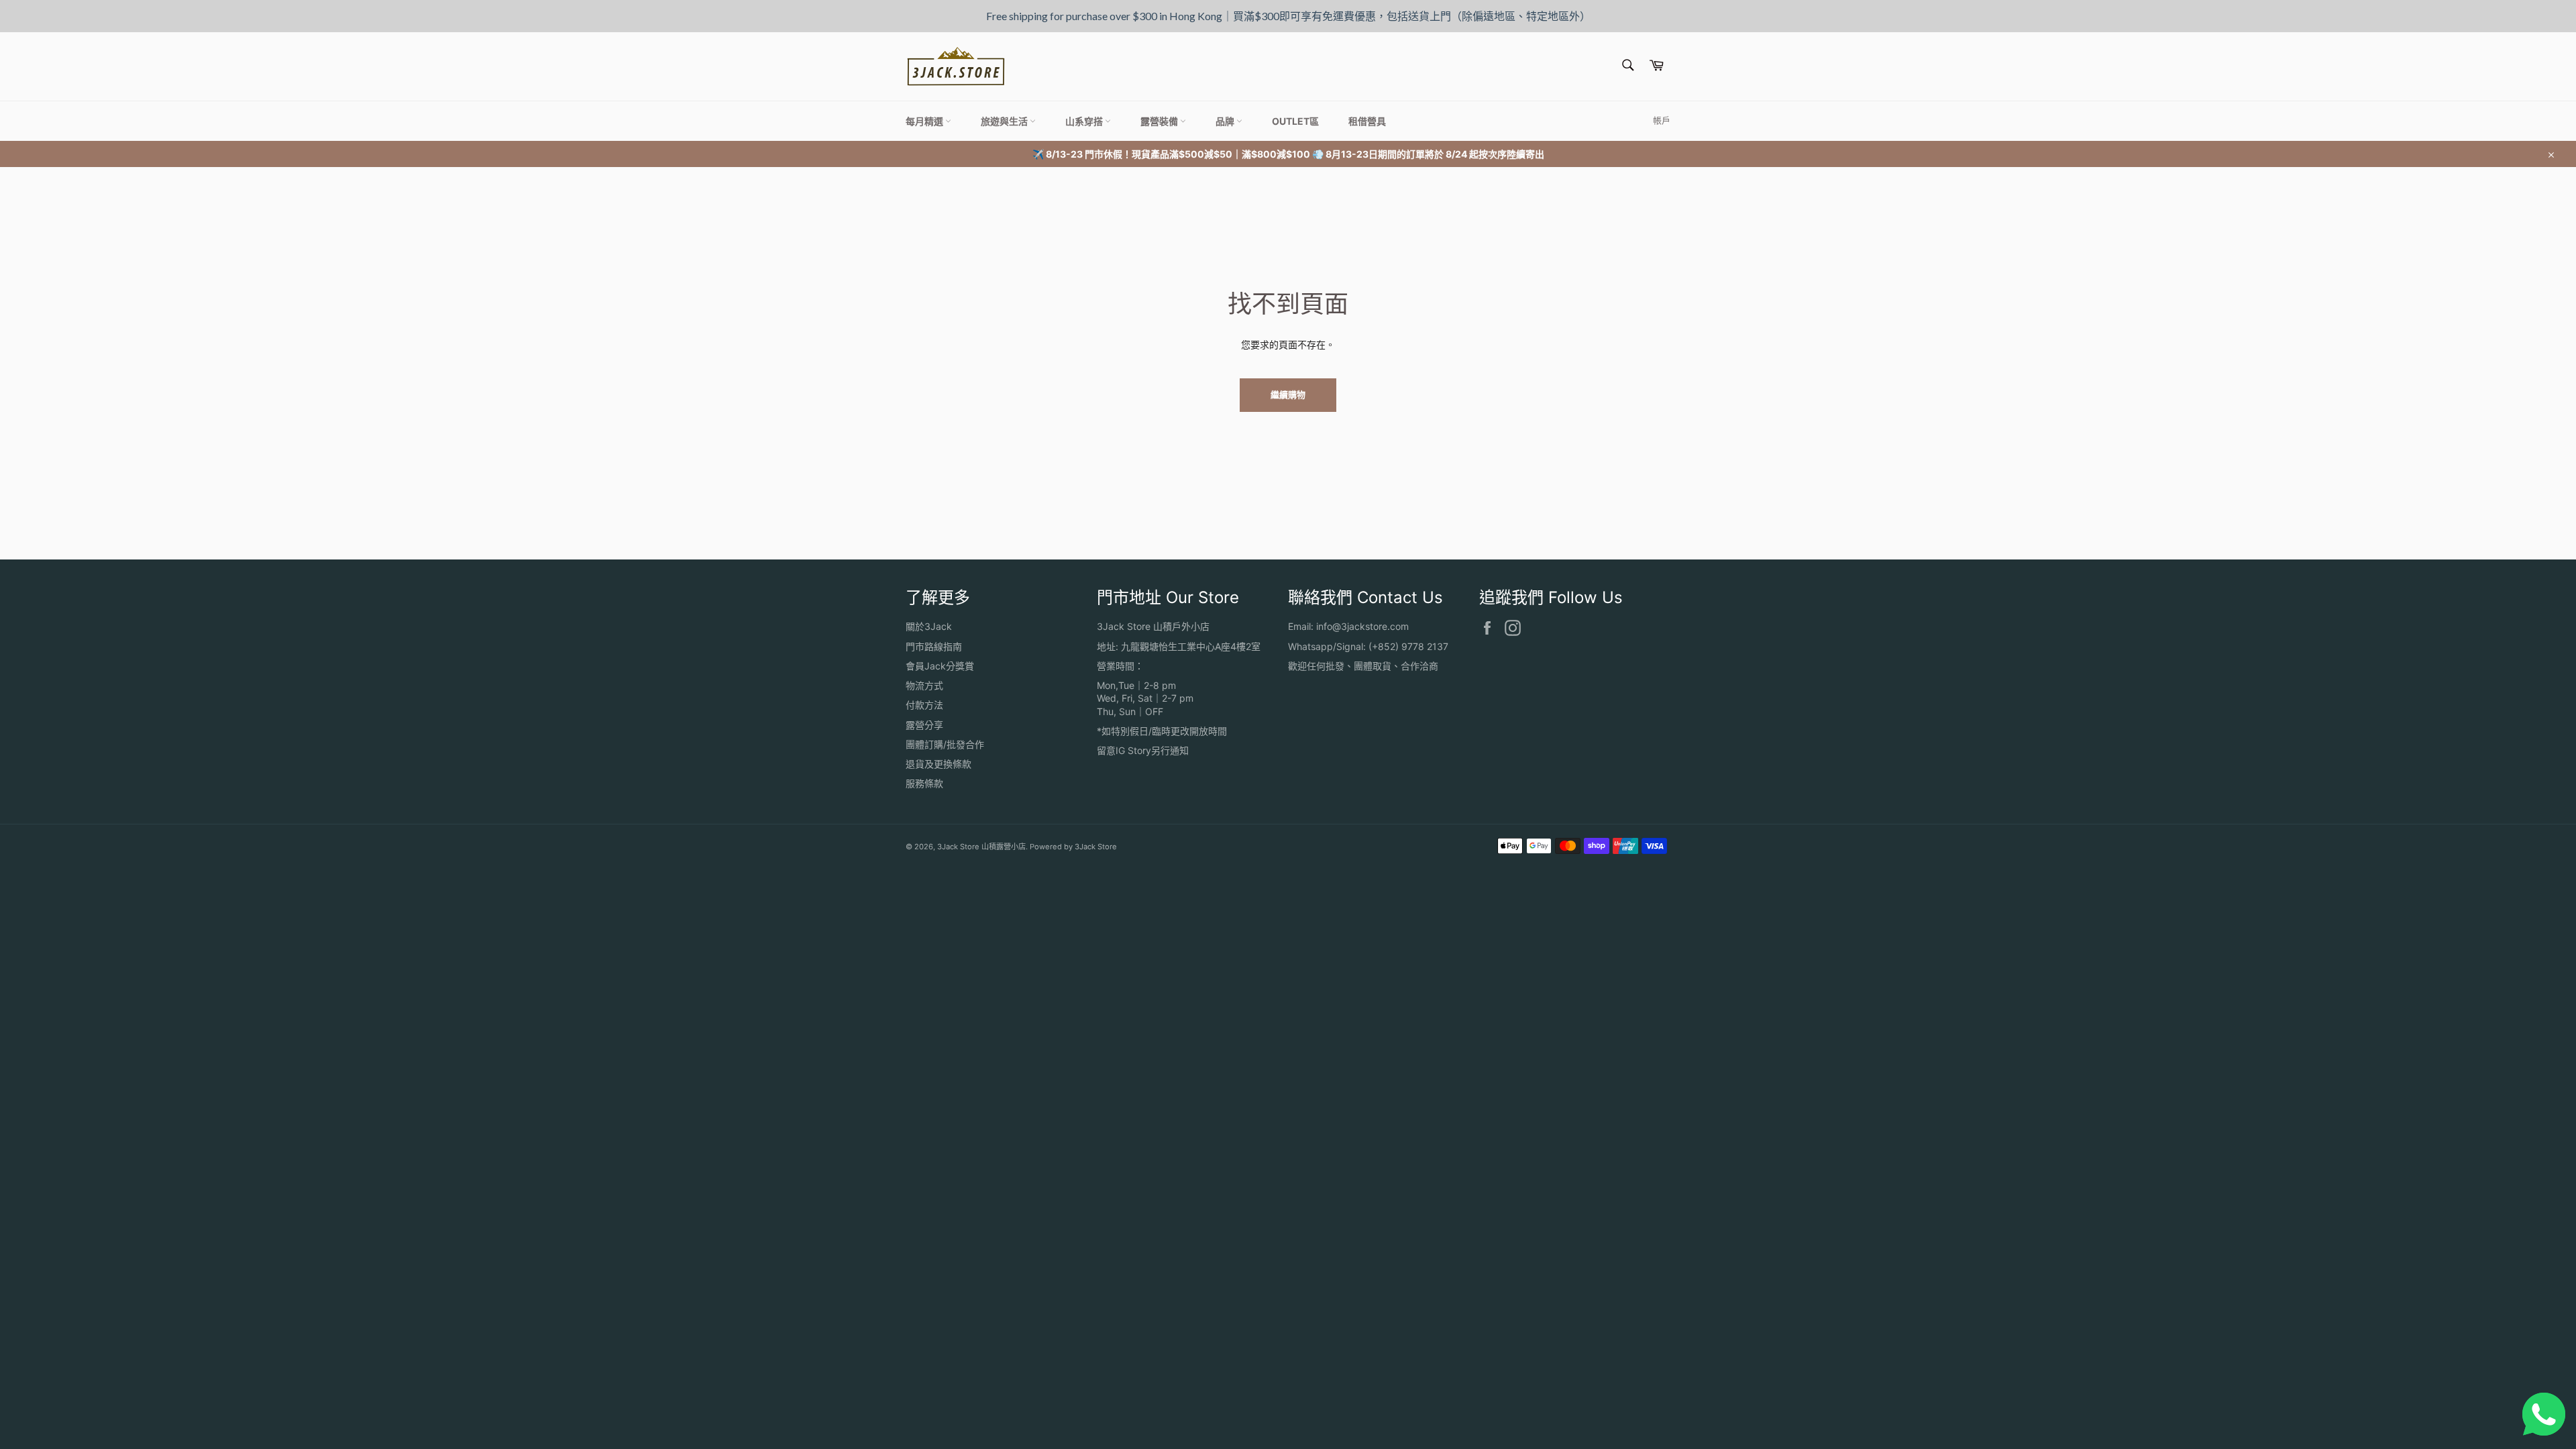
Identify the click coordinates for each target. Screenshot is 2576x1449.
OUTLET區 (1295, 121)
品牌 (1226, 121)
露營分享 (924, 725)
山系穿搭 (1085, 121)
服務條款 (924, 783)
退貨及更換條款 (938, 764)
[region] (1288, 16)
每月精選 (925, 121)
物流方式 (924, 685)
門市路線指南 (934, 646)
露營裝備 (1160, 121)
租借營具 (1367, 121)
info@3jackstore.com (1362, 626)
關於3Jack (929, 626)
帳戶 (1662, 120)
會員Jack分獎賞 (940, 666)
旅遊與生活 (1005, 121)
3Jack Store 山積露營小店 (981, 847)
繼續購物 (1288, 394)
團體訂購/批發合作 (945, 744)
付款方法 (924, 705)
